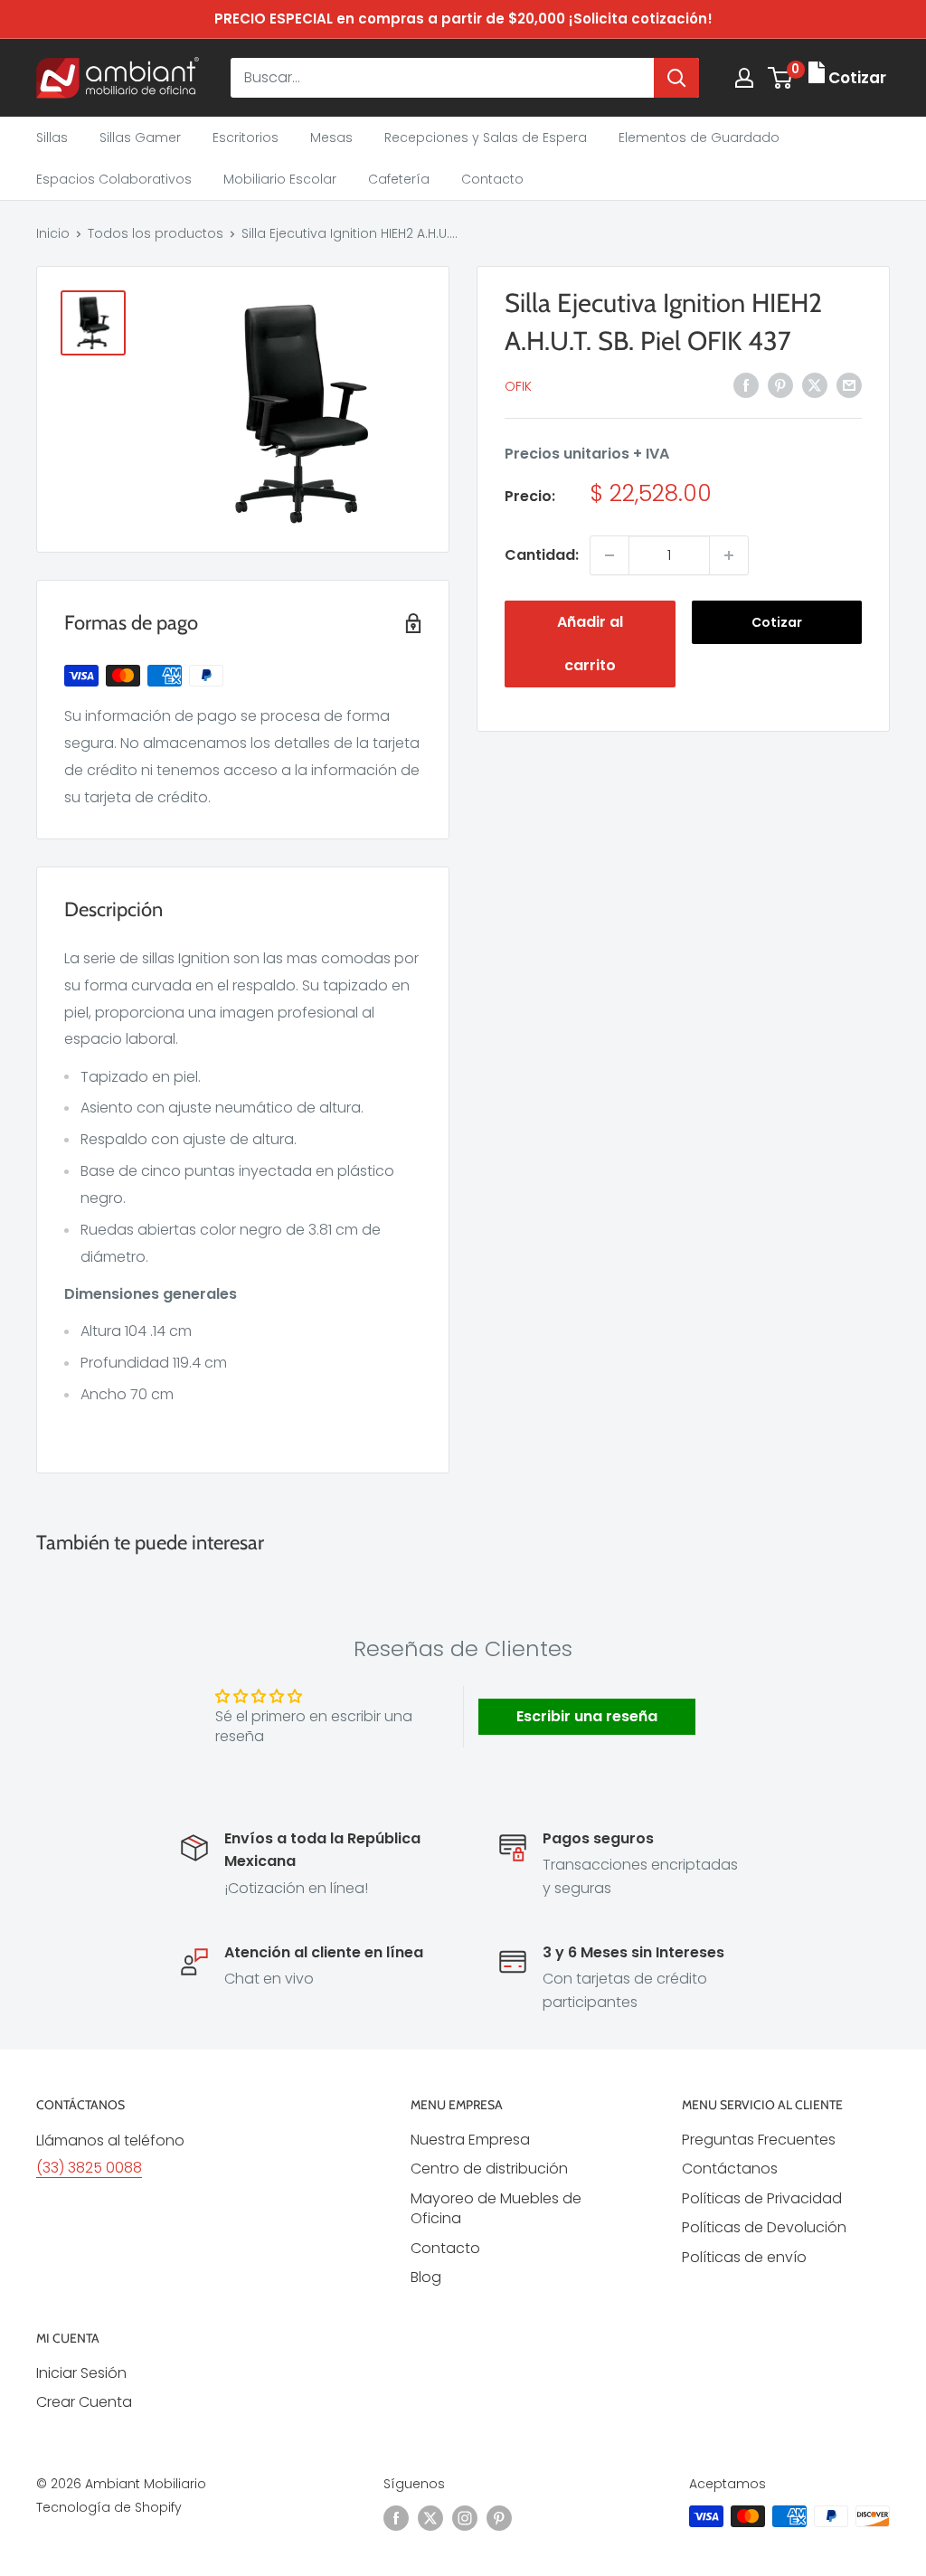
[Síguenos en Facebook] (396, 2518)
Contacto (492, 179)
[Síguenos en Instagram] (465, 2518)
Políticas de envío (744, 2257)
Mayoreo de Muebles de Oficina (496, 2208)
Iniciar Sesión (81, 2373)
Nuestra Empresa (470, 2140)
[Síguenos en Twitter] (430, 2518)
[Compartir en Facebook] (746, 384)
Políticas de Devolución (764, 2227)
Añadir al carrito (590, 644)
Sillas (52, 137)
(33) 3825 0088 (89, 2168)
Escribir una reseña (587, 1716)
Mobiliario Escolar (280, 179)
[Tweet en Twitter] (815, 384)
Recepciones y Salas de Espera (486, 137)
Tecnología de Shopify (109, 2507)
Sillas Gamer (140, 137)
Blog (426, 2277)
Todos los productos (156, 233)
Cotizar (777, 622)
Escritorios (246, 137)
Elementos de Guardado (699, 137)
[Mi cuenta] (744, 78)
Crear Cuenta (84, 2402)
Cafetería (399, 179)
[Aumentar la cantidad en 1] (729, 555)
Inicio (53, 233)
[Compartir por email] (849, 384)
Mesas (331, 137)
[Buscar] (676, 78)
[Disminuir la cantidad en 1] (609, 555)
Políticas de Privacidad (762, 2198)
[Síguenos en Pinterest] (499, 2518)
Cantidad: (542, 555)
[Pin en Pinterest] (780, 384)
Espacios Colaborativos (114, 179)
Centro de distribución (489, 2169)
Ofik (518, 386)
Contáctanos (730, 2169)
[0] (781, 78)
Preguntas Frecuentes (759, 2140)
